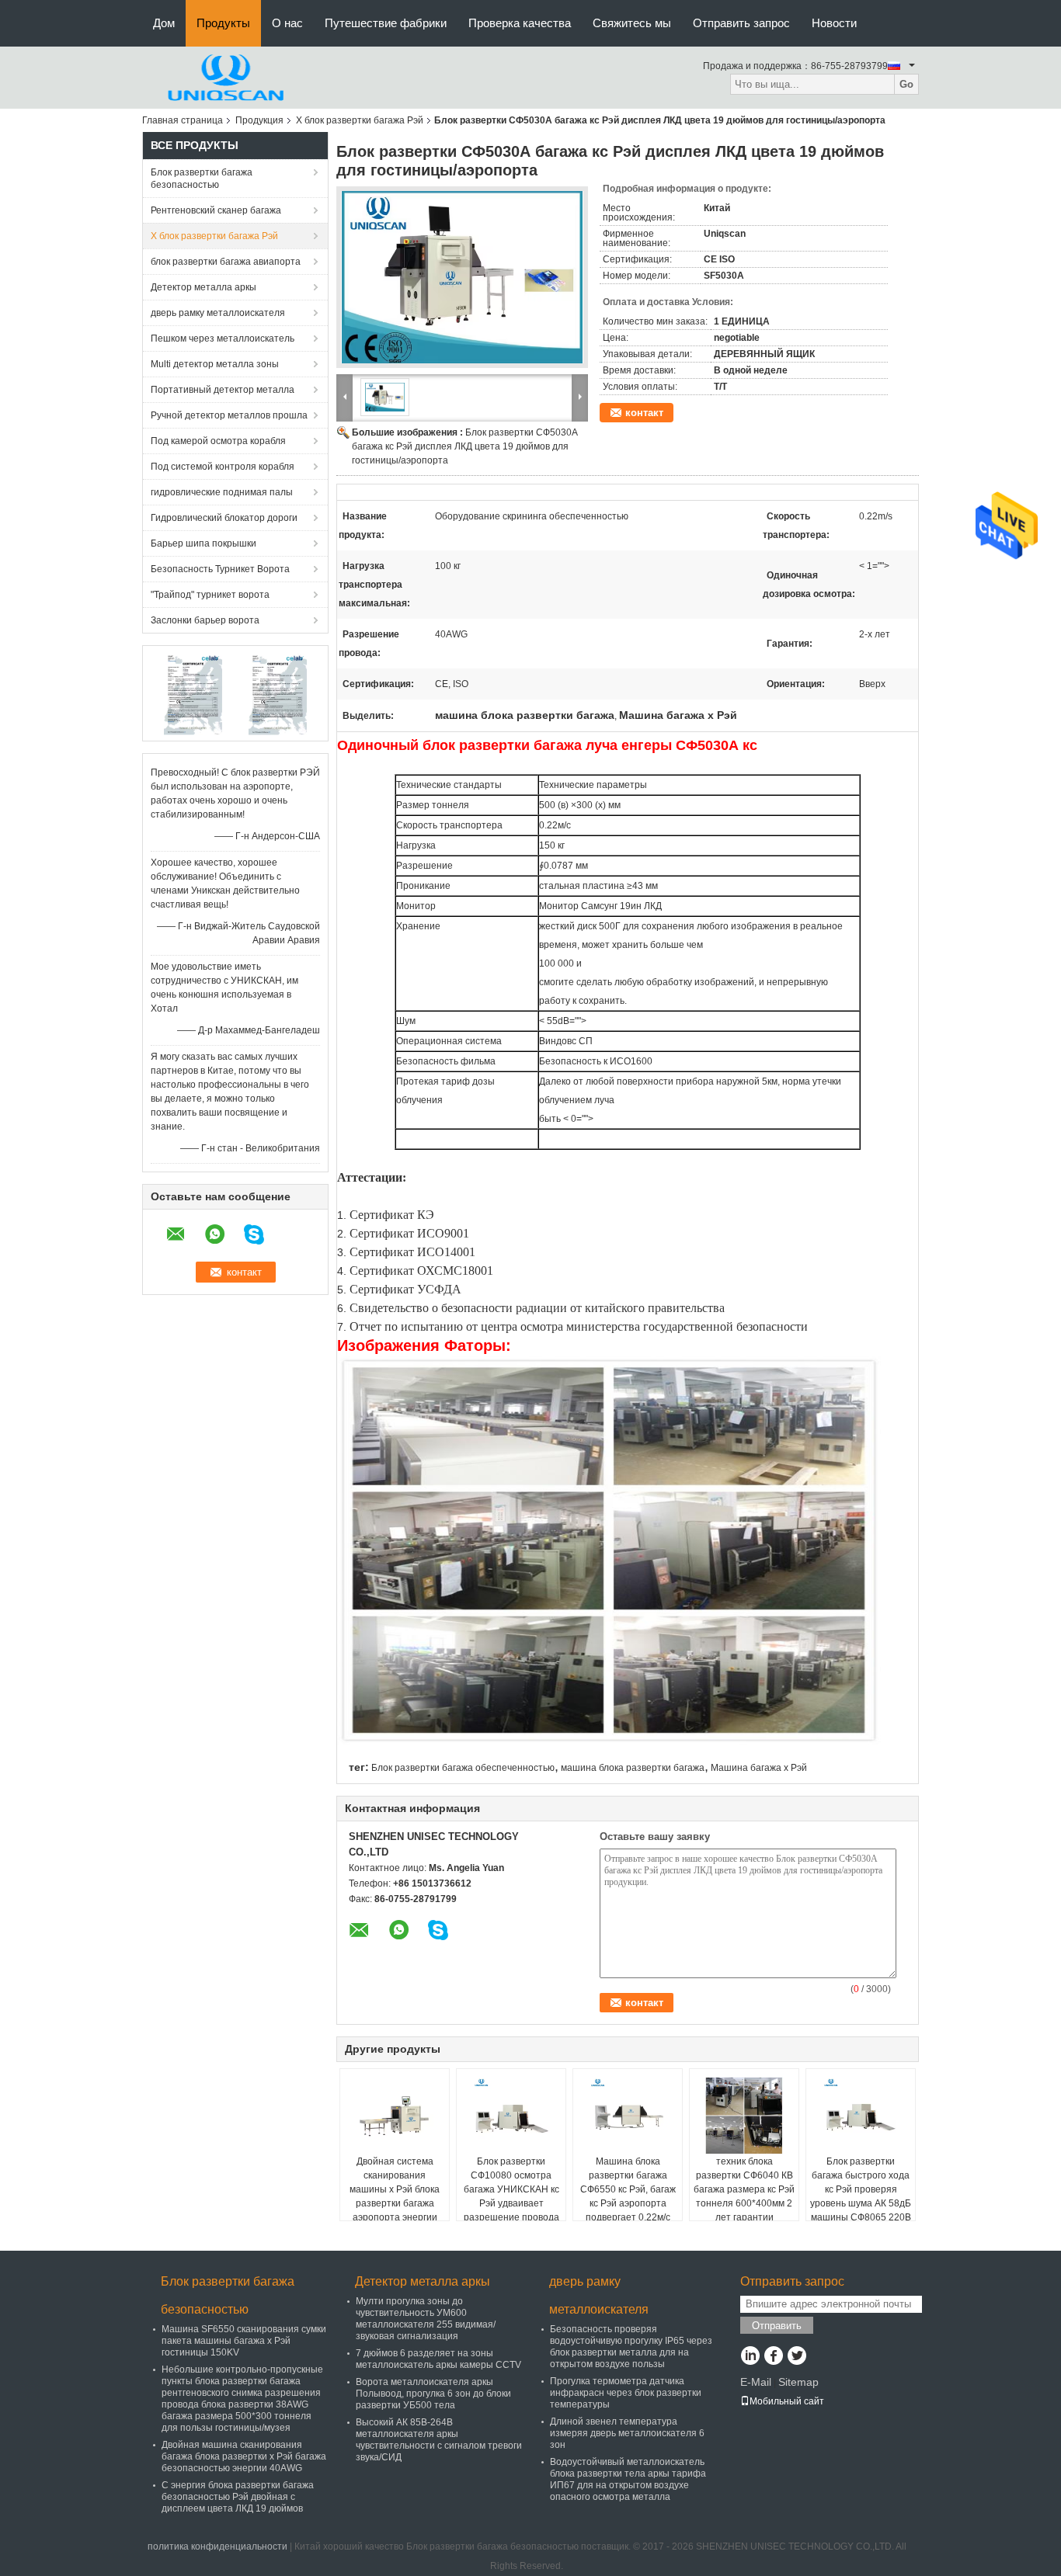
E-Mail (756, 2382)
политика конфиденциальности (217, 2546)
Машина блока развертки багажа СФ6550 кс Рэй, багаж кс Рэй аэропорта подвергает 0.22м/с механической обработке (628, 2203)
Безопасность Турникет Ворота (220, 569)
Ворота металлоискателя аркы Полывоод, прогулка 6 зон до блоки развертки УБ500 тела (433, 2394)
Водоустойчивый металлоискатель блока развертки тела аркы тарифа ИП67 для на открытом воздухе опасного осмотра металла (628, 2479)
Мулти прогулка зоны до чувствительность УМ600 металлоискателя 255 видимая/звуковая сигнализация (426, 2319)
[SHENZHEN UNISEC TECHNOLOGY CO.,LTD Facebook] (773, 2357)
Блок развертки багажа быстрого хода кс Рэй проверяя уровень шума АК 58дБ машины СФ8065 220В (861, 2189)
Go (906, 84)
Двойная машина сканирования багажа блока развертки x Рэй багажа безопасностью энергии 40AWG (244, 2456)
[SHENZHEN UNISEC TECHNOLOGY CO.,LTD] (228, 77)
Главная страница (183, 120)
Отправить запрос (741, 23)
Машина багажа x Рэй (759, 1768)
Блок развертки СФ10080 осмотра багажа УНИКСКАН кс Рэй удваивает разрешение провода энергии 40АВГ (511, 2196)
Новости (834, 23)
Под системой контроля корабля (223, 467)
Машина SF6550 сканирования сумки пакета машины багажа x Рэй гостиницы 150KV (244, 2341)
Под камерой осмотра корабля (218, 441)
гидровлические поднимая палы (222, 492)
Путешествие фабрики (386, 23)
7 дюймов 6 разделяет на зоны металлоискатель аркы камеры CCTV (438, 2359)
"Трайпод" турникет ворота (210, 595)
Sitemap (798, 2382)
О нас (287, 23)
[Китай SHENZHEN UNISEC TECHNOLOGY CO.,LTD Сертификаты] (193, 693)
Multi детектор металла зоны (215, 364)
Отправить (777, 2326)
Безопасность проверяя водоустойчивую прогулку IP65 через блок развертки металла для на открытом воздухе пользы (631, 2347)
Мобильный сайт (787, 2401)
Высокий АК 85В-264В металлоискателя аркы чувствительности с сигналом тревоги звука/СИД (439, 2440)
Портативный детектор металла (223, 390)
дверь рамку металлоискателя (218, 313)
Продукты (223, 23)
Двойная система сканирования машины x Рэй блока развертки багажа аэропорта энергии (395, 2189)
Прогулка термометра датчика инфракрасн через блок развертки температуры (626, 2393)
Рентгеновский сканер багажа (216, 210)
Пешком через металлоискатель (223, 338)
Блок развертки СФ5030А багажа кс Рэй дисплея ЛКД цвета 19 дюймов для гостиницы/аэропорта (465, 446)
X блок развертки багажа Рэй (360, 120)
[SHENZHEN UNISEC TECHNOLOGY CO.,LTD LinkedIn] (750, 2357)
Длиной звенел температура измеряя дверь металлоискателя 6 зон (627, 2433)
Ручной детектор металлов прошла (229, 415)
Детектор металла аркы (204, 287)
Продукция (259, 120)
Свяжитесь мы (632, 23)
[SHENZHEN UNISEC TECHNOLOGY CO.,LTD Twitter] (797, 2357)
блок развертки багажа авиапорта (226, 262)
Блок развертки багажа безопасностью (202, 179)
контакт (644, 413)
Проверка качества (520, 23)
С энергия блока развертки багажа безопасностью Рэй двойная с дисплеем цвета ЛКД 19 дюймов (238, 2497)
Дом (164, 23)
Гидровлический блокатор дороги (224, 518)
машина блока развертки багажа (633, 1768)
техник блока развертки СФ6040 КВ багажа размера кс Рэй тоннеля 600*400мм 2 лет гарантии (744, 2189)
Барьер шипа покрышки (204, 543)
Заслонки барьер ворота (205, 620)
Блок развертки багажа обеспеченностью (463, 1768)
